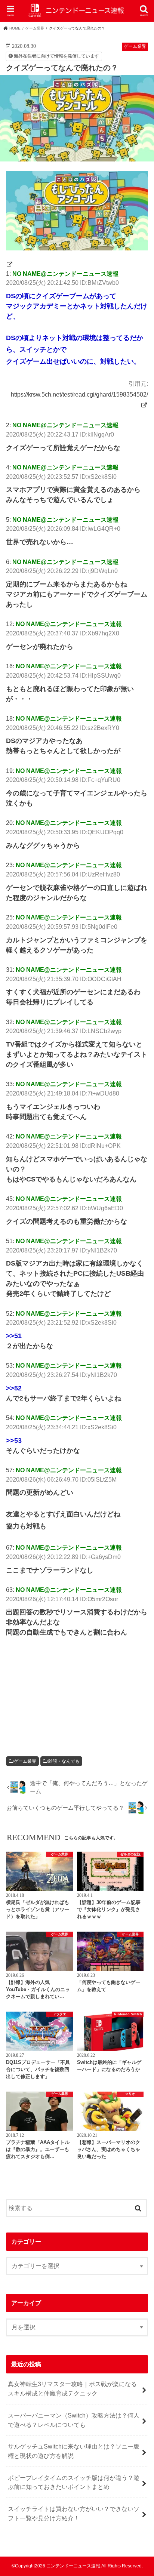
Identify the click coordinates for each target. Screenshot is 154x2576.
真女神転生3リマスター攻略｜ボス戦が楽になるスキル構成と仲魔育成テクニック (72, 2389)
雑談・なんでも (64, 1761)
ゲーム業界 (25, 1761)
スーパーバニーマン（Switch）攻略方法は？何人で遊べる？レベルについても (74, 2420)
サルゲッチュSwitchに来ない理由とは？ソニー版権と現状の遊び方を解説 (74, 2451)
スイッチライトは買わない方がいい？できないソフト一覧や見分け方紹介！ (74, 2513)
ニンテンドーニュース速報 (73, 2566)
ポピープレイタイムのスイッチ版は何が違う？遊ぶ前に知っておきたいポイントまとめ (74, 2482)
